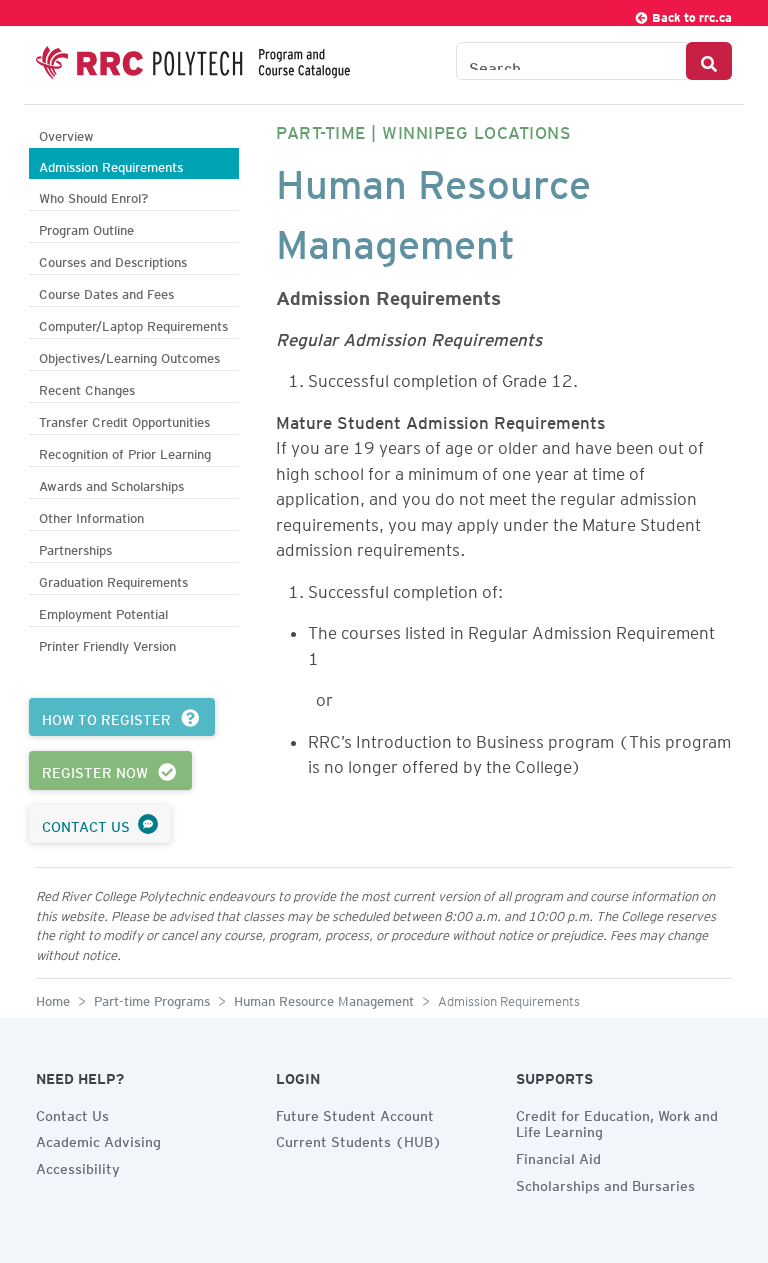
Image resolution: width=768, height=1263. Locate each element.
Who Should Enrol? (93, 195)
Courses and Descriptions (113, 259)
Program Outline (86, 227)
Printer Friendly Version (107, 643)
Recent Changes (87, 387)
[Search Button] (709, 61)
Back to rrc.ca (690, 14)
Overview (66, 133)
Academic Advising (98, 1139)
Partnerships (75, 547)
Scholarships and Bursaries (605, 1183)
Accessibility (78, 1166)
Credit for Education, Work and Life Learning (617, 1121)
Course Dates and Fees (106, 291)
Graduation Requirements (113, 579)
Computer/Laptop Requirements (133, 323)
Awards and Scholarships (111, 483)
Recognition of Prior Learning (125, 451)
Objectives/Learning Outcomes (129, 355)
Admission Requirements (111, 164)
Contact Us (72, 1113)
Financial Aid (558, 1156)
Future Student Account (355, 1113)
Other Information (91, 515)
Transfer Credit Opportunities (124, 419)
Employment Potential (103, 611)
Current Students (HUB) (359, 1139)
